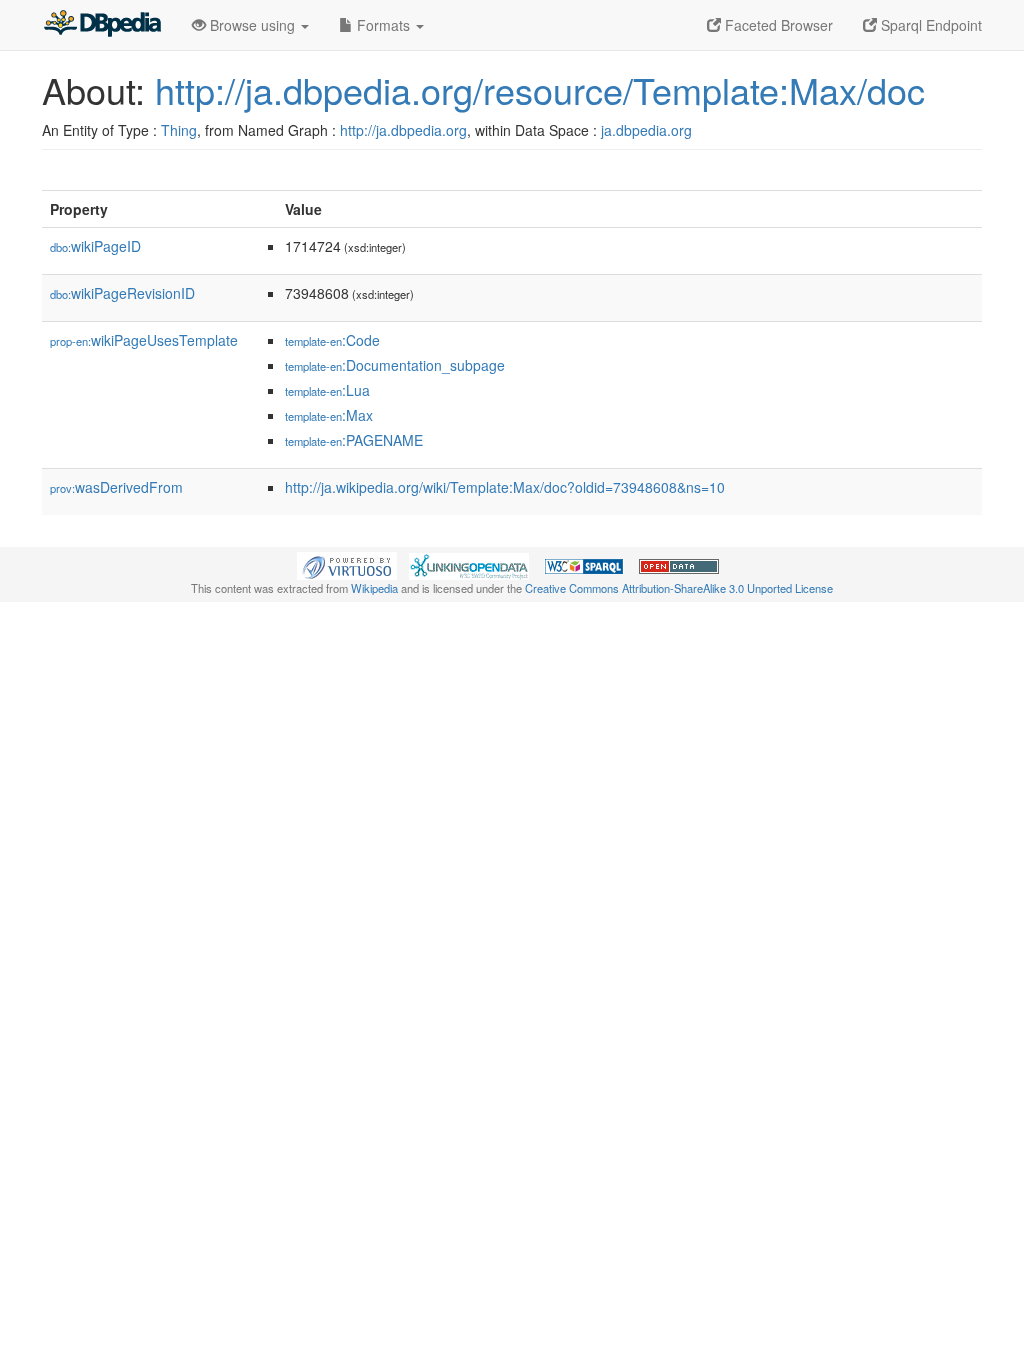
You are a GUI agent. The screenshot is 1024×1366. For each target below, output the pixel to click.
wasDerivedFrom (116, 487)
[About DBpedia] (102, 25)
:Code (332, 340)
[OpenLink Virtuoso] (347, 564)
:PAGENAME (354, 440)
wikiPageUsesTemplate (144, 340)
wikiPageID (95, 246)
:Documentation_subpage (395, 365)
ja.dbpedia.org (646, 130)
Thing (179, 130)
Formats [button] (383, 25)
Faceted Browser (777, 25)
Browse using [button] (252, 25)
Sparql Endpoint (929, 25)
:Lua (327, 390)
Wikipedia (374, 588)
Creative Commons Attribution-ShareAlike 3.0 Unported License (679, 588)
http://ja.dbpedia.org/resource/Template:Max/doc (540, 89)
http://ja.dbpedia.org (403, 130)
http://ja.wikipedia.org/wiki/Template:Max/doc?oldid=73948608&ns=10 (505, 487)
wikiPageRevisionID (122, 293)
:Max (329, 415)
